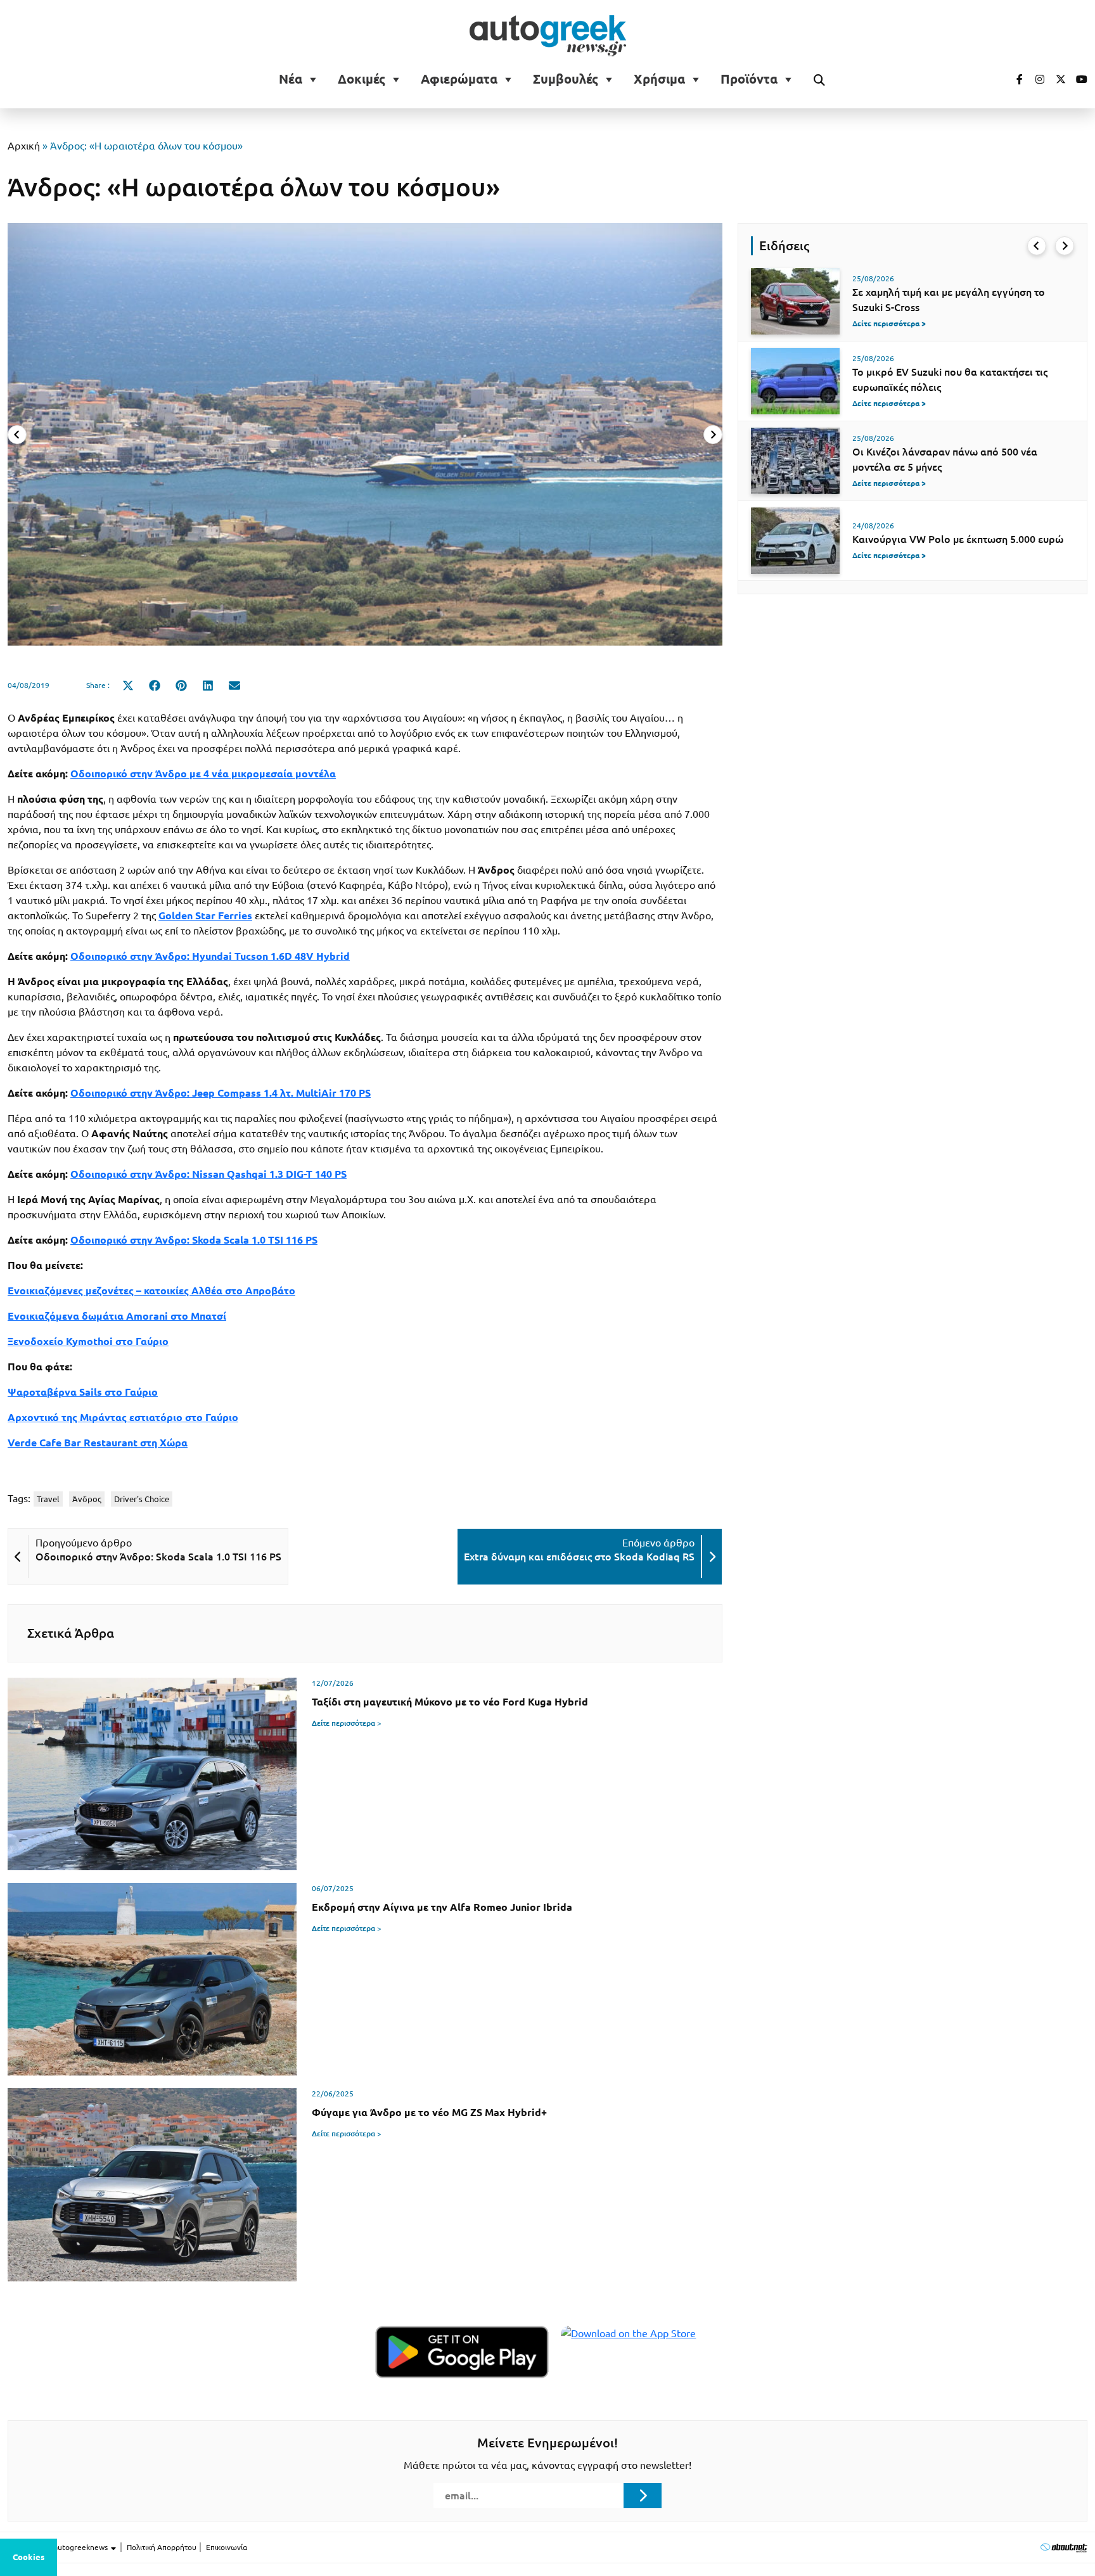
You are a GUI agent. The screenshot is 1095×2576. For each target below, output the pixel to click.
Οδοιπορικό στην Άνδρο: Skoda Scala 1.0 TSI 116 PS (194, 1240)
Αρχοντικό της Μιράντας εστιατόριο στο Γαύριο (123, 1417)
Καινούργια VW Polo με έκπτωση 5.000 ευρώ (958, 539)
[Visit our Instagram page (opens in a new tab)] (1035, 79)
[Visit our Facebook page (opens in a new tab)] (1013, 79)
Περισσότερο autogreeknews (59, 2547)
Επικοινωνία (227, 2547)
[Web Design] (1064, 2547)
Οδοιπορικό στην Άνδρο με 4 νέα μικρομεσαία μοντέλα (203, 774)
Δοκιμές (362, 79)
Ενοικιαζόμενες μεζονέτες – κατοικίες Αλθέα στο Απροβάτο (151, 1291)
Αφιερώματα (459, 79)
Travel (48, 1499)
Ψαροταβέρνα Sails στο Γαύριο (83, 1392)
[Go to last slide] (1037, 246)
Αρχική (24, 146)
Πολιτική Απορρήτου (162, 2547)
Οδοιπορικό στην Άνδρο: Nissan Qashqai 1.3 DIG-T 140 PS (208, 1174)
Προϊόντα (749, 79)
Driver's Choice (142, 1499)
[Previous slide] (17, 435)
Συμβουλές (566, 79)
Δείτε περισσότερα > (347, 1723)
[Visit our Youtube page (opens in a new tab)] (1078, 79)
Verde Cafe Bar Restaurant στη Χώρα (98, 1443)
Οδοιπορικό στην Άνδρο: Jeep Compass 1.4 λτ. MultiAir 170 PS (221, 1093)
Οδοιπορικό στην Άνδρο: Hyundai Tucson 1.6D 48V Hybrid (210, 956)
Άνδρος (87, 1499)
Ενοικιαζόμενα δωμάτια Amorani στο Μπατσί (117, 1316)
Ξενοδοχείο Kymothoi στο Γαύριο (88, 1341)
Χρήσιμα (659, 79)
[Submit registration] (643, 2496)
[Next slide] (713, 435)
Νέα (291, 79)
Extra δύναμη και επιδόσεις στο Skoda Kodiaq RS (579, 1557)
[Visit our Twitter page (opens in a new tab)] (1056, 79)
